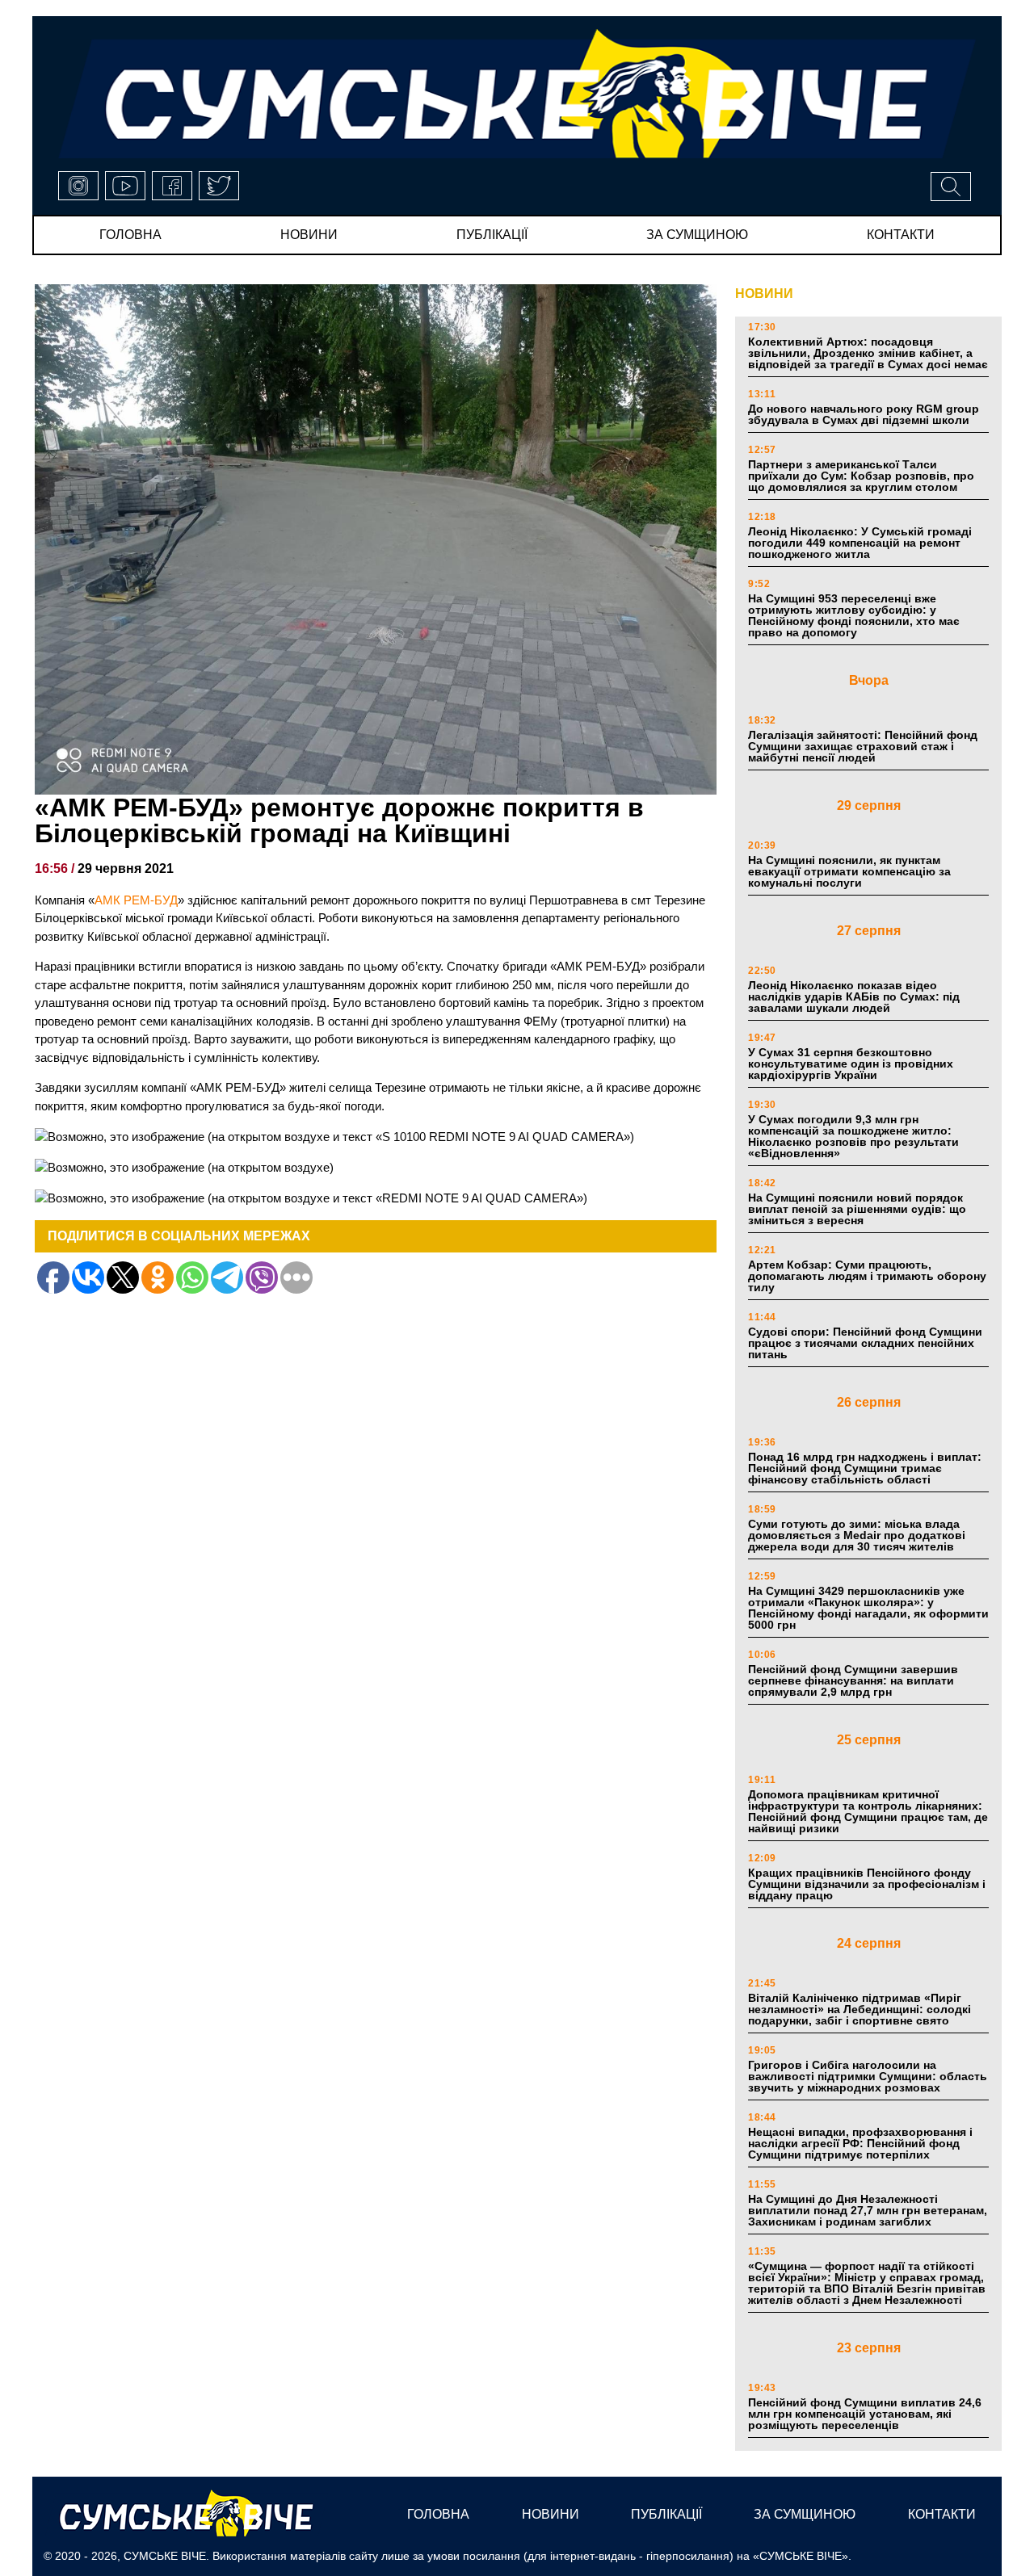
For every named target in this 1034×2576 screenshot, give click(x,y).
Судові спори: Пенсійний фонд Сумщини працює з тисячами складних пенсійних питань (865, 1343)
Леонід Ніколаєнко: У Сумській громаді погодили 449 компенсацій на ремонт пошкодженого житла (860, 543)
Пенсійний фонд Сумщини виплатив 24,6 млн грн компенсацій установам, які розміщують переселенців (865, 2414)
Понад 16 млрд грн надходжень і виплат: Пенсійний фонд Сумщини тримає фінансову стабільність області (865, 1468)
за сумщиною (697, 235)
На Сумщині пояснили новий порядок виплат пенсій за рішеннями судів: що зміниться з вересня (857, 1209)
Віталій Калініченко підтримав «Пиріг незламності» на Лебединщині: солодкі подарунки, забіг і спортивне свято (860, 2009)
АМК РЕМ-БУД (136, 900)
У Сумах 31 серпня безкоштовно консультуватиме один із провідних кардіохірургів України (851, 1064)
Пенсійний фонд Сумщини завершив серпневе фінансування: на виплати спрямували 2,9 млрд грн (853, 1680)
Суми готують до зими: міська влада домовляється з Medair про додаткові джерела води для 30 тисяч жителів (857, 1535)
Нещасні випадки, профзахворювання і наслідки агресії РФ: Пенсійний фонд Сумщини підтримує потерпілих (860, 2143)
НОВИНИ (764, 294)
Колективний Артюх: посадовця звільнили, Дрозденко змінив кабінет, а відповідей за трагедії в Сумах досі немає (868, 353)
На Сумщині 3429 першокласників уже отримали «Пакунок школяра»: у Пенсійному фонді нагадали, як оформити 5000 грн (868, 1608)
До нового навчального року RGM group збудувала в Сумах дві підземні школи (864, 414)
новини (309, 235)
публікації (492, 235)
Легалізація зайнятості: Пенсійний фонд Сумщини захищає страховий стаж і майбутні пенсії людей (863, 746)
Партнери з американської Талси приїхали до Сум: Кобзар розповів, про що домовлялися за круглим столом (861, 476)
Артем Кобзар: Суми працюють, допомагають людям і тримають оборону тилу (867, 1276)
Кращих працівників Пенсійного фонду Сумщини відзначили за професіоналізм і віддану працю (867, 1884)
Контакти (901, 235)
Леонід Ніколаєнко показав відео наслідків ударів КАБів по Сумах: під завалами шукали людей (854, 996)
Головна (130, 235)
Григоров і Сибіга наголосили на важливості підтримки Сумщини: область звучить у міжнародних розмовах (868, 2076)
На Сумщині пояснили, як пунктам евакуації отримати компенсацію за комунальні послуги (849, 871)
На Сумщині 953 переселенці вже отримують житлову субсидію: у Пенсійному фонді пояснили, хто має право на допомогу (854, 615)
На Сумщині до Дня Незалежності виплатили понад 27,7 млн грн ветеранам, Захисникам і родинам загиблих (868, 2210)
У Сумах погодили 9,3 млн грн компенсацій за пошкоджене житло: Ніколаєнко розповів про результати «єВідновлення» (853, 1136)
